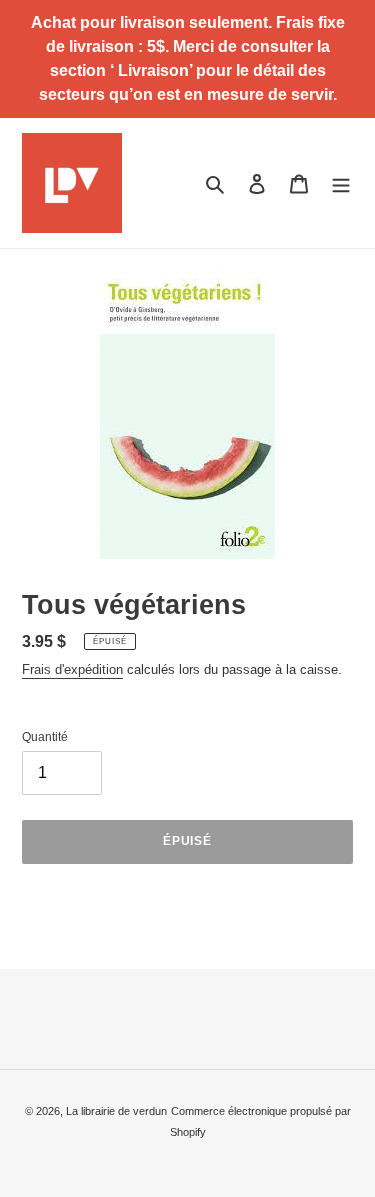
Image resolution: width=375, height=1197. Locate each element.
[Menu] (341, 182)
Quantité (45, 737)
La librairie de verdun (116, 1111)
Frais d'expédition (72, 669)
